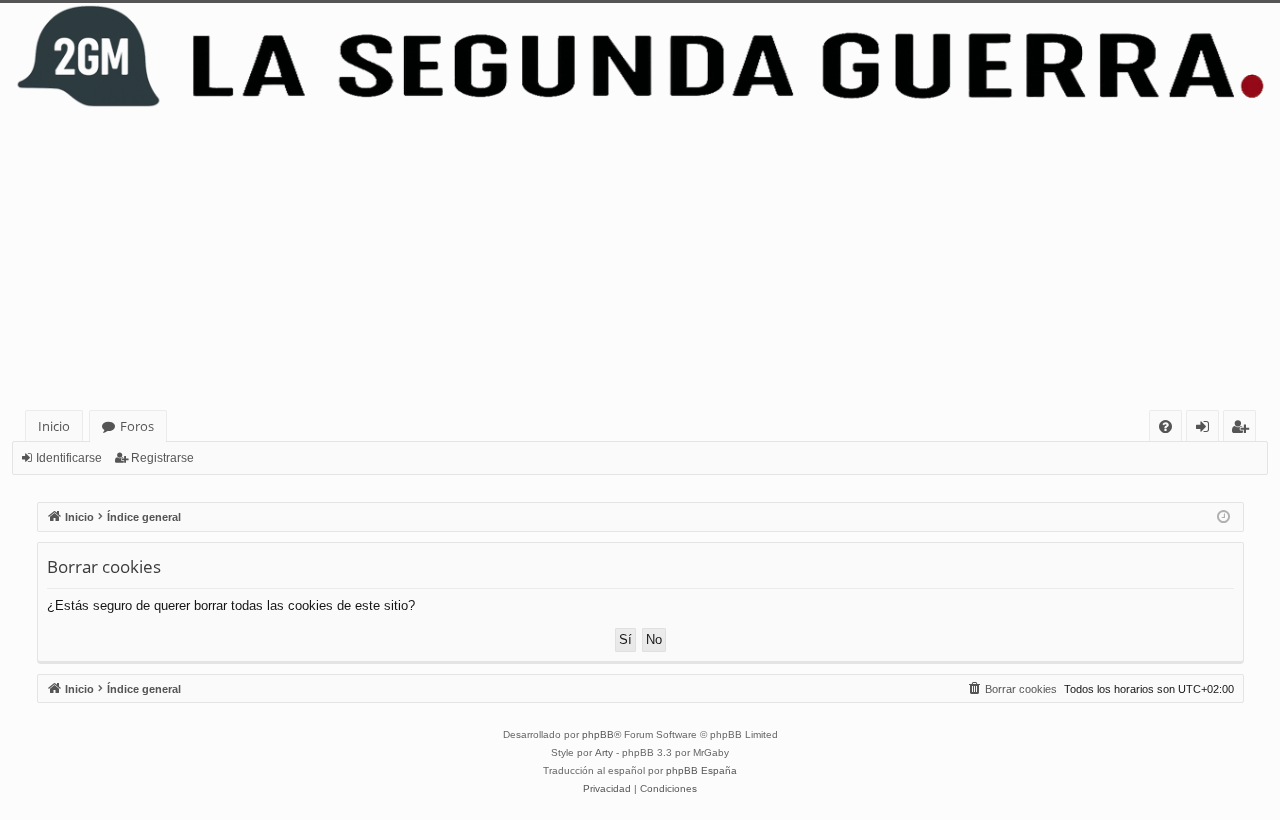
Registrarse (162, 458)
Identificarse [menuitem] (1206, 429)
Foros (137, 426)
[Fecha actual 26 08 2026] (1223, 517)
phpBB (598, 734)
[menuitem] (1165, 426)
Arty (604, 752)
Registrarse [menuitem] (1244, 429)
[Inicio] (640, 56)
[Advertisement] (640, 260)
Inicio (54, 426)
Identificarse (69, 458)
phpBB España (701, 770)
